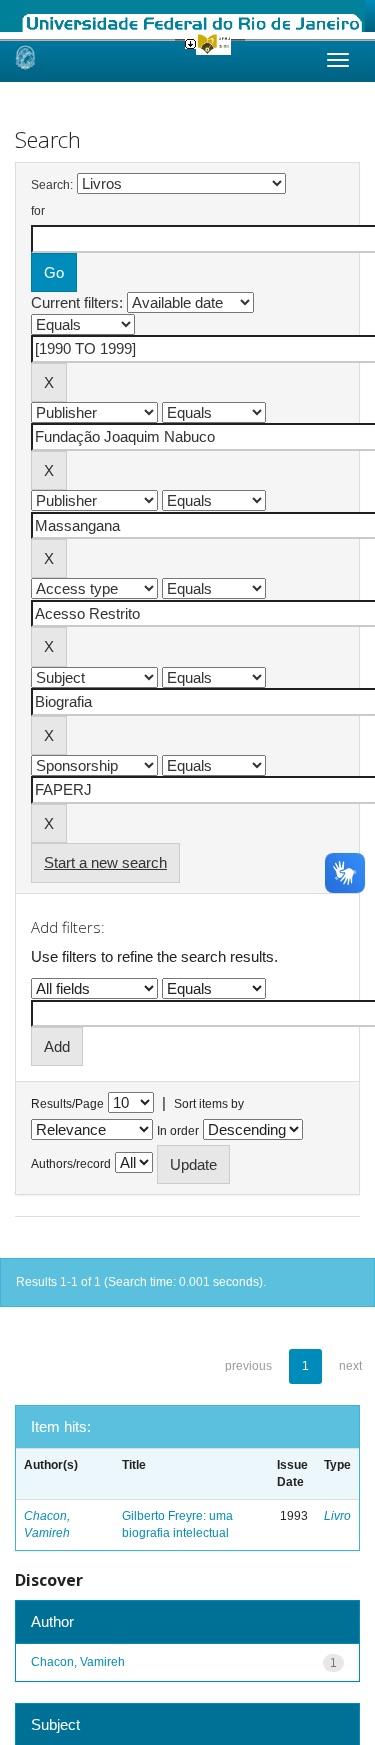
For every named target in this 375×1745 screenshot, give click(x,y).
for (38, 211)
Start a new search (105, 862)
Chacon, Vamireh (78, 1662)
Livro (337, 1516)
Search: (52, 185)
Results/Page (67, 1104)
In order (178, 1131)
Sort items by (209, 1104)
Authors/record (71, 1164)
